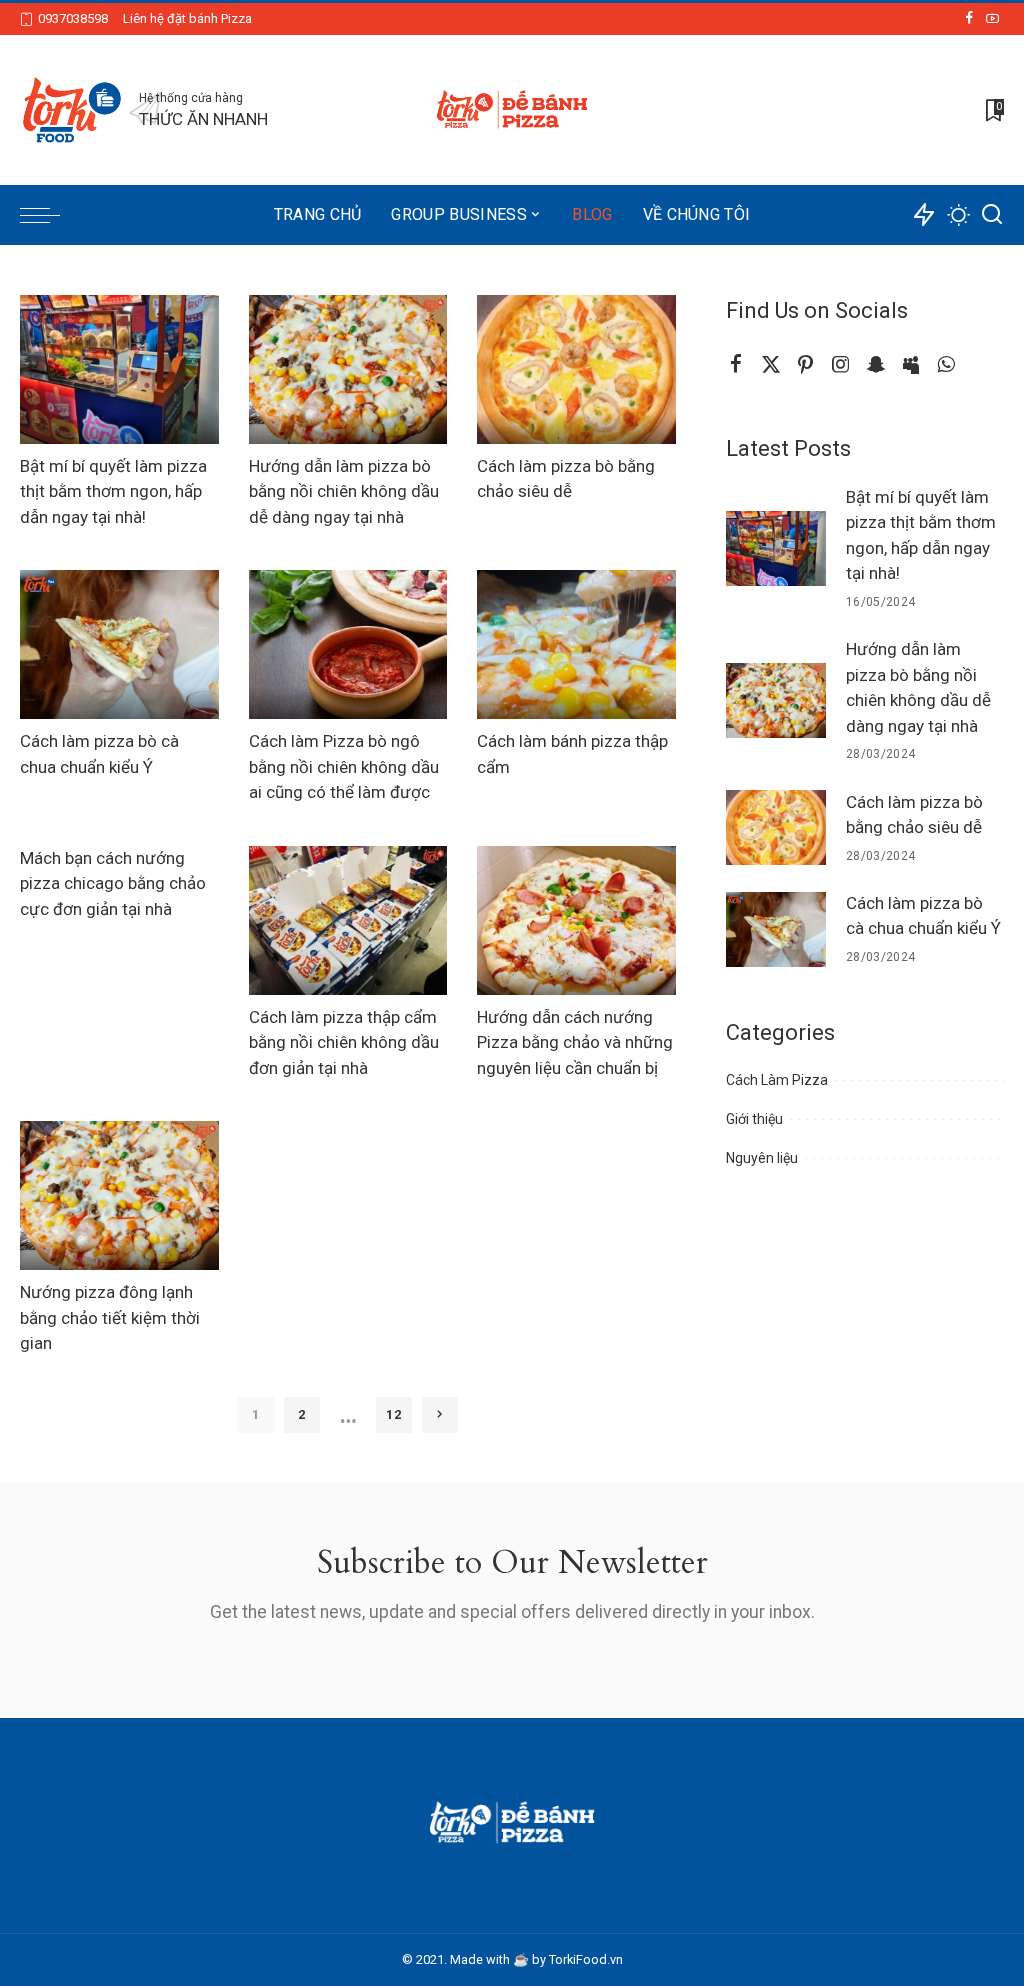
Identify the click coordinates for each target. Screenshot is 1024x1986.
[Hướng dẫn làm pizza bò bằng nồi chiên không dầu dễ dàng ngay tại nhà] (348, 369)
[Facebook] (969, 19)
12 (394, 1414)
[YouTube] (992, 19)
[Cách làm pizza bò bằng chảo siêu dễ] (576, 369)
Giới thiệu (754, 1119)
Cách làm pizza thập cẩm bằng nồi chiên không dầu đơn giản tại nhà (344, 1042)
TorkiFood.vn (586, 1959)
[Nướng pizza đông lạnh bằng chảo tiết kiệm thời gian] (119, 1195)
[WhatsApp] (946, 365)
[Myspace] (911, 365)
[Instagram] (841, 365)
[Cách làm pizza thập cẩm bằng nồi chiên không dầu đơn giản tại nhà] (348, 920)
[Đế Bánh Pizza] (512, 110)
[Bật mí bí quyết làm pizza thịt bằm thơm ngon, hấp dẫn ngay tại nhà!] (119, 369)
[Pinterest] (806, 365)
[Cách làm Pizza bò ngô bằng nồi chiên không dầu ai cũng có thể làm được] (348, 644)
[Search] (992, 215)
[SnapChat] (876, 365)
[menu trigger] (50, 215)
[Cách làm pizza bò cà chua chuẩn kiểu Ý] (119, 644)
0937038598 (73, 18)
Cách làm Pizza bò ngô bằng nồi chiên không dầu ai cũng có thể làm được (344, 766)
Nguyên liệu (762, 1158)
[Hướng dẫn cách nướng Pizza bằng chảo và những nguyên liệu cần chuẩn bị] (576, 920)
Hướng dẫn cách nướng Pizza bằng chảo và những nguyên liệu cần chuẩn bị (575, 1042)
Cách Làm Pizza (777, 1080)
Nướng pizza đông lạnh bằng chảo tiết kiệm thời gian (110, 1317)
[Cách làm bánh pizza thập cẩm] (576, 644)
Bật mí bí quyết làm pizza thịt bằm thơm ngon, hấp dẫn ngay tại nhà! (113, 491)
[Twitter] (771, 365)
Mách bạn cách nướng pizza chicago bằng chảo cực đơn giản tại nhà (113, 883)
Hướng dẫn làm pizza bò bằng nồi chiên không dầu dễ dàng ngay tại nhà (344, 491)
